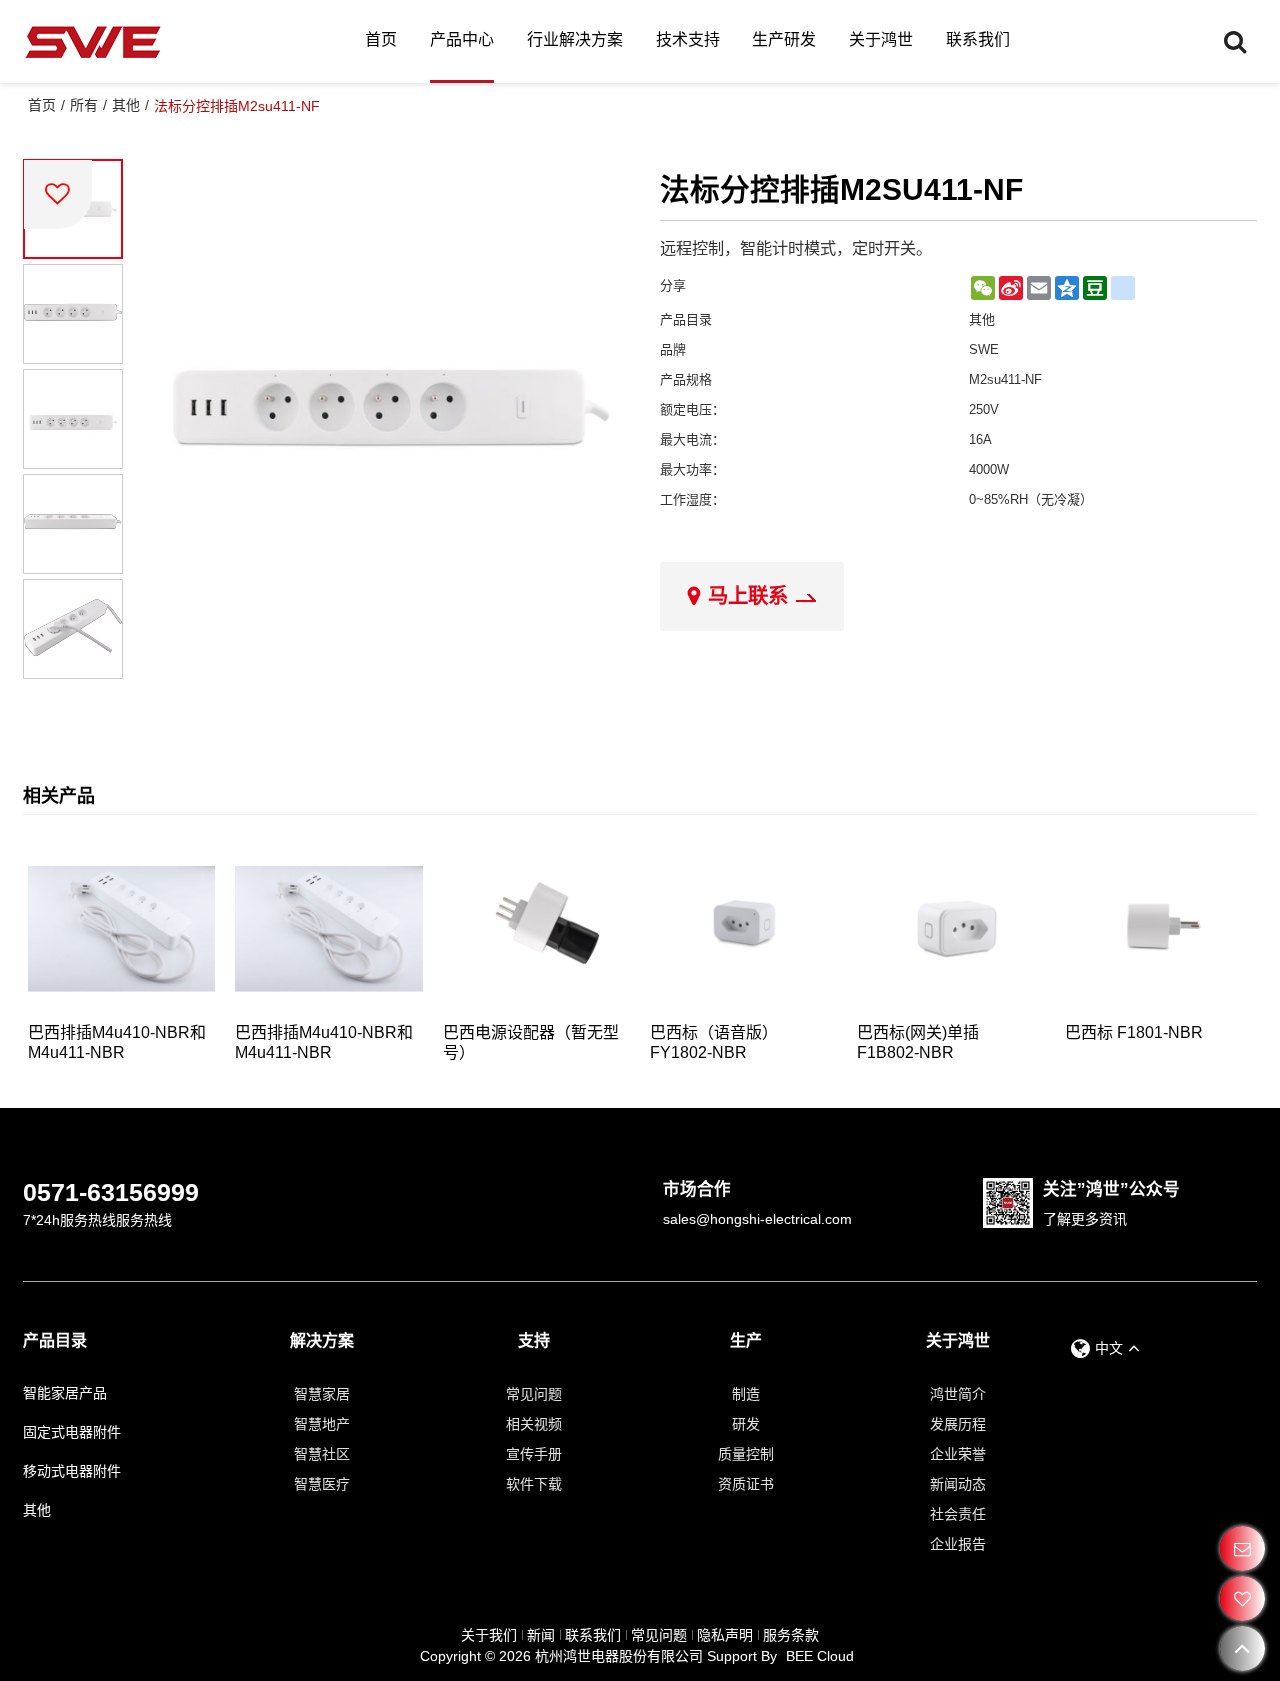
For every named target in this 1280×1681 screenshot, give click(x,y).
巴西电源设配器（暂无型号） (531, 1042)
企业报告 (958, 1544)
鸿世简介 (958, 1394)
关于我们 (489, 1635)
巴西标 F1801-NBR (1134, 1032)
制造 (746, 1394)
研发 (746, 1424)
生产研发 (784, 39)
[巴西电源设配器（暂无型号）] (536, 928)
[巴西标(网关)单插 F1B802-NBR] (950, 928)
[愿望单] (1242, 1598)
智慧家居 (322, 1394)
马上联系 (748, 596)
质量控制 (746, 1454)
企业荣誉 (958, 1454)
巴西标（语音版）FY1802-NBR (714, 1042)
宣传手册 (534, 1454)
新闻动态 (958, 1484)
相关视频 (534, 1424)
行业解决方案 (575, 39)
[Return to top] (1242, 1648)
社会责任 (958, 1514)
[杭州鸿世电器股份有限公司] (93, 42)
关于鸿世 (881, 39)
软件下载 (534, 1484)
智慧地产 (322, 1424)
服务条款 (791, 1635)
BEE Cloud (820, 1656)
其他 (126, 105)
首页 (381, 39)
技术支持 (688, 39)
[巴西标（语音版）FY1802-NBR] (743, 928)
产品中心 (462, 39)
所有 (84, 105)
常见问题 (534, 1394)
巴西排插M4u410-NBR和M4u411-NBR (117, 1042)
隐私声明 (725, 1635)
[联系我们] (1242, 1548)
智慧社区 (322, 1454)
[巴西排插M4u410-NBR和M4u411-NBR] (121, 928)
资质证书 (746, 1484)
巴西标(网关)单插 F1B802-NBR (918, 1042)
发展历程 (958, 1424)
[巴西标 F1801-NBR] (1158, 928)
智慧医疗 (322, 1484)
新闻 (541, 1635)
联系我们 (978, 39)
